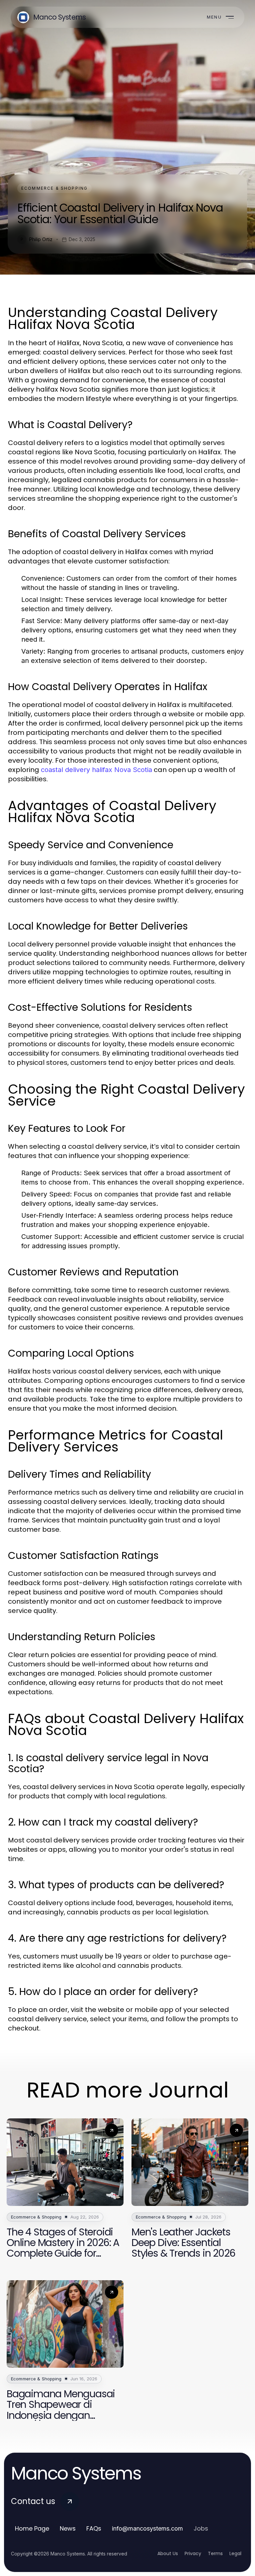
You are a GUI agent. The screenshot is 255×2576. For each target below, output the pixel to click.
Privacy (193, 2553)
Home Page (32, 2528)
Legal (235, 2553)
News (68, 2528)
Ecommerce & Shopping (54, 188)
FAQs (94, 2528)
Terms (215, 2553)
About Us (168, 2553)
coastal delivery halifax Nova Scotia (96, 770)
